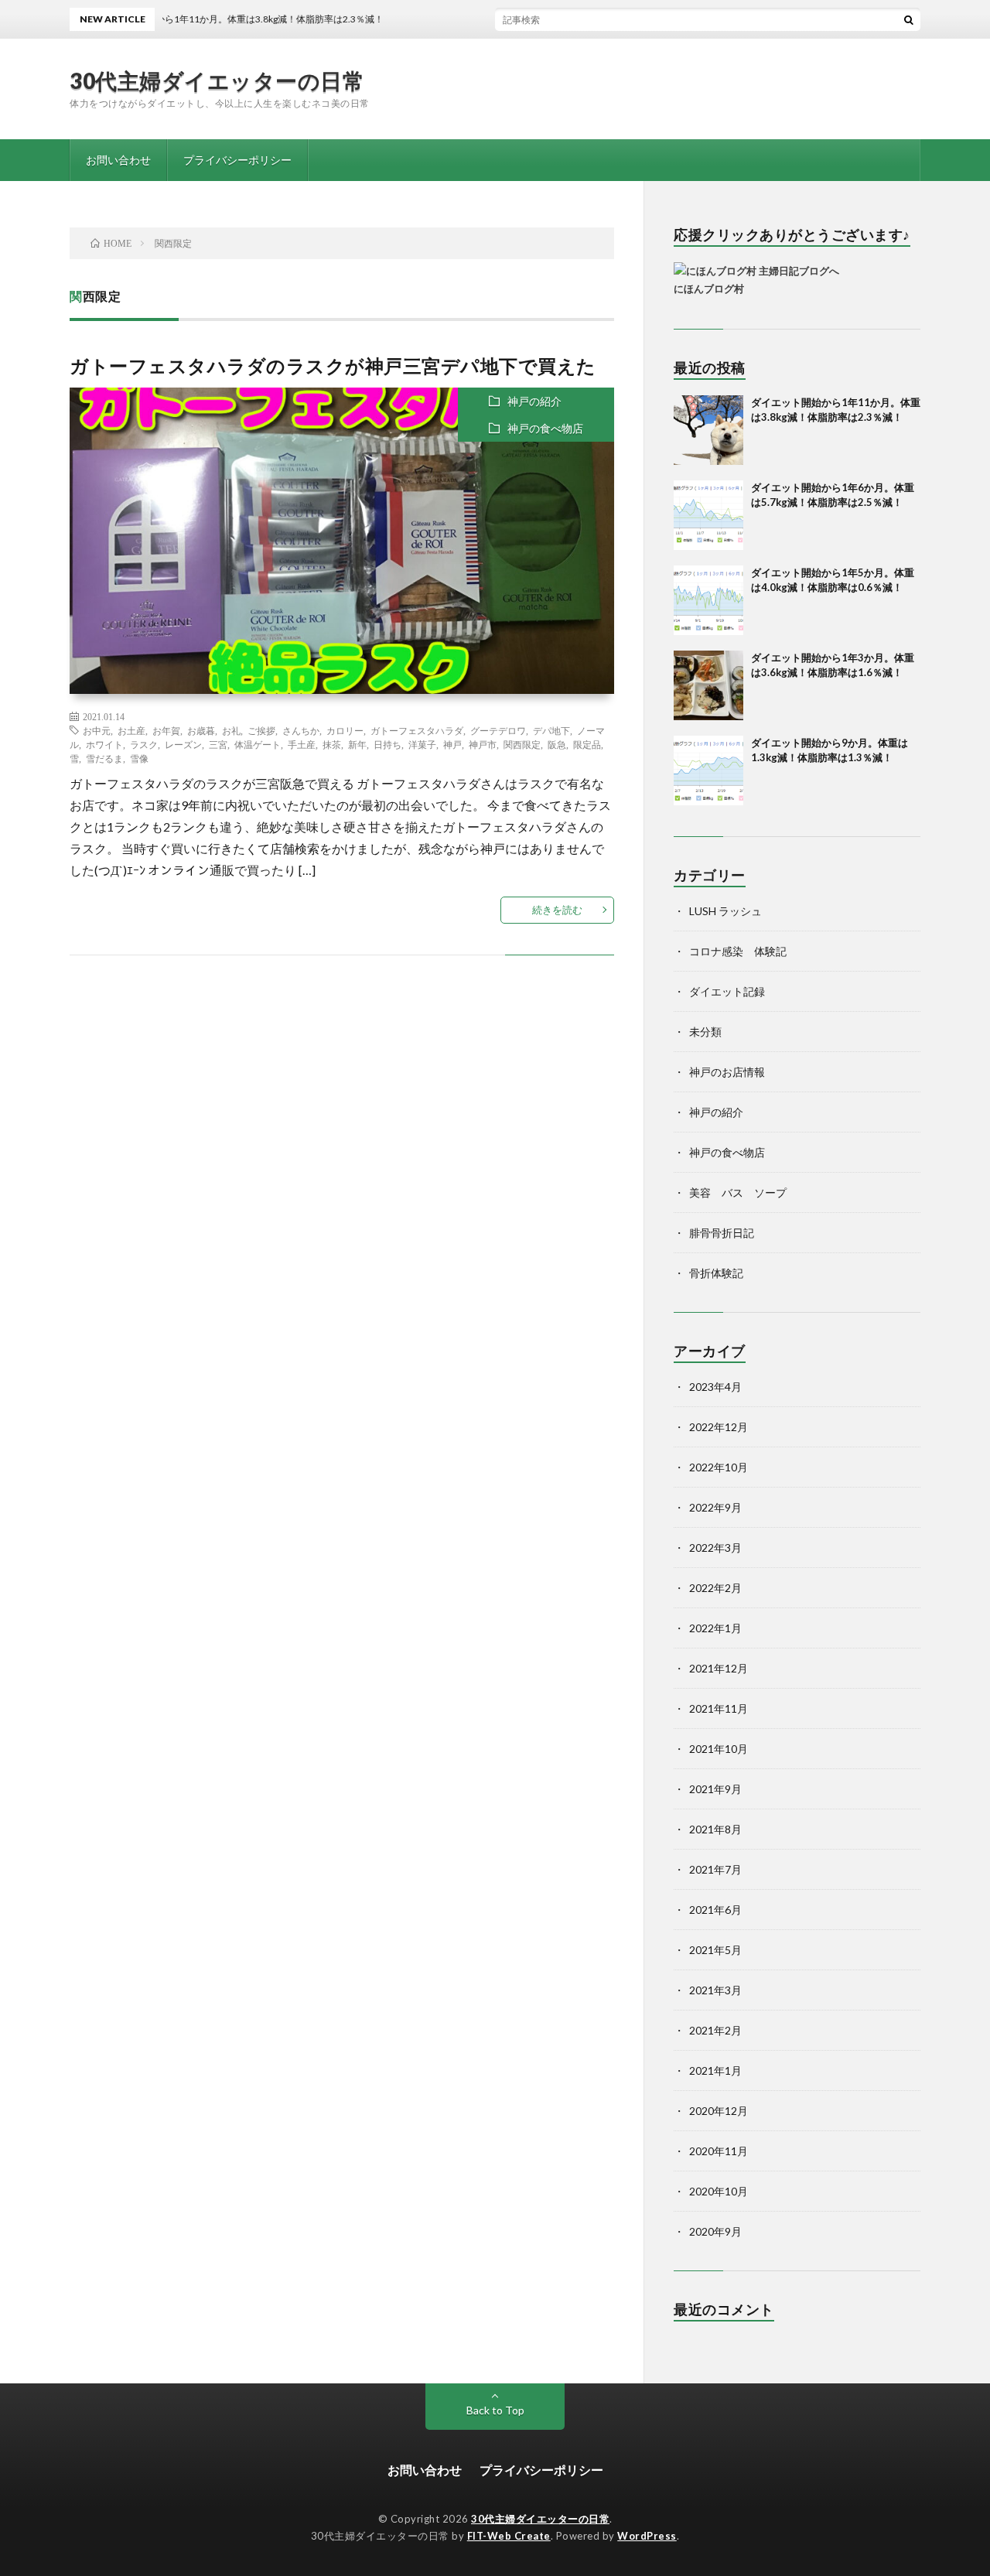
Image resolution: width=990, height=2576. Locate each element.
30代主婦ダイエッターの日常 (217, 80)
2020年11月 (719, 2151)
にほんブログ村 (709, 289)
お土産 (131, 730)
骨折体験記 (716, 1273)
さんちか (301, 730)
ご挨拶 (261, 730)
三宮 (218, 744)
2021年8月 (715, 1829)
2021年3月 (715, 1990)
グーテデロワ (498, 730)
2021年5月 (715, 1950)
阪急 (557, 744)
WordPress (647, 2536)
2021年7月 (715, 1869)
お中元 (97, 730)
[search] (909, 19)
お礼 (231, 730)
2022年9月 (715, 1507)
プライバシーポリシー (237, 160)
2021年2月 (715, 2030)
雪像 (139, 758)
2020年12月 (719, 2111)
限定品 (587, 744)
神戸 (452, 744)
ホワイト (104, 744)
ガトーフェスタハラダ (417, 730)
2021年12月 (719, 1668)
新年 (357, 744)
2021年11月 (719, 1708)
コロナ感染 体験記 (738, 951)
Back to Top (495, 2410)
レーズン (183, 744)
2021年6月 (715, 1910)
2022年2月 (715, 1588)
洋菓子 (422, 744)
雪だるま (104, 758)
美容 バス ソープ (738, 1192)
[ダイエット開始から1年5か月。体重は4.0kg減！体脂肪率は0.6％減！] (708, 600)
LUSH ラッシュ (725, 911)
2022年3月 (715, 1548)
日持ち (387, 744)
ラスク (144, 744)
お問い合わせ (118, 160)
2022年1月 (715, 1628)
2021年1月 (715, 2070)
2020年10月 (719, 2191)
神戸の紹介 (534, 401)
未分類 (705, 1032)
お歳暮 (201, 730)
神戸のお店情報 (727, 1072)
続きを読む (557, 910)
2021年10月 (719, 1749)
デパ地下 (551, 730)
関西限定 (522, 744)
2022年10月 (719, 1467)
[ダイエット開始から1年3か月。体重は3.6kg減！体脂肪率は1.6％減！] (708, 685)
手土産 (302, 744)
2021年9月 (715, 1789)
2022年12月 (719, 1427)
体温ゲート (258, 744)
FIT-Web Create (509, 2536)
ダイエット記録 (727, 991)
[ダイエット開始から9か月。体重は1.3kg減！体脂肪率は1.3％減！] (708, 770)
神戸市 (483, 744)
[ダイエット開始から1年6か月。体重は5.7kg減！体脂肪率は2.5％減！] (708, 515)
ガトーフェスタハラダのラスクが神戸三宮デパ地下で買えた (333, 366)
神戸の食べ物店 (545, 428)
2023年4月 (715, 1387)
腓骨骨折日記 (722, 1233)
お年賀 (166, 730)
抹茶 (332, 744)
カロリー (345, 730)
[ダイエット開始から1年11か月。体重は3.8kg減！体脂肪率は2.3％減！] (708, 430)
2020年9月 (715, 2231)
